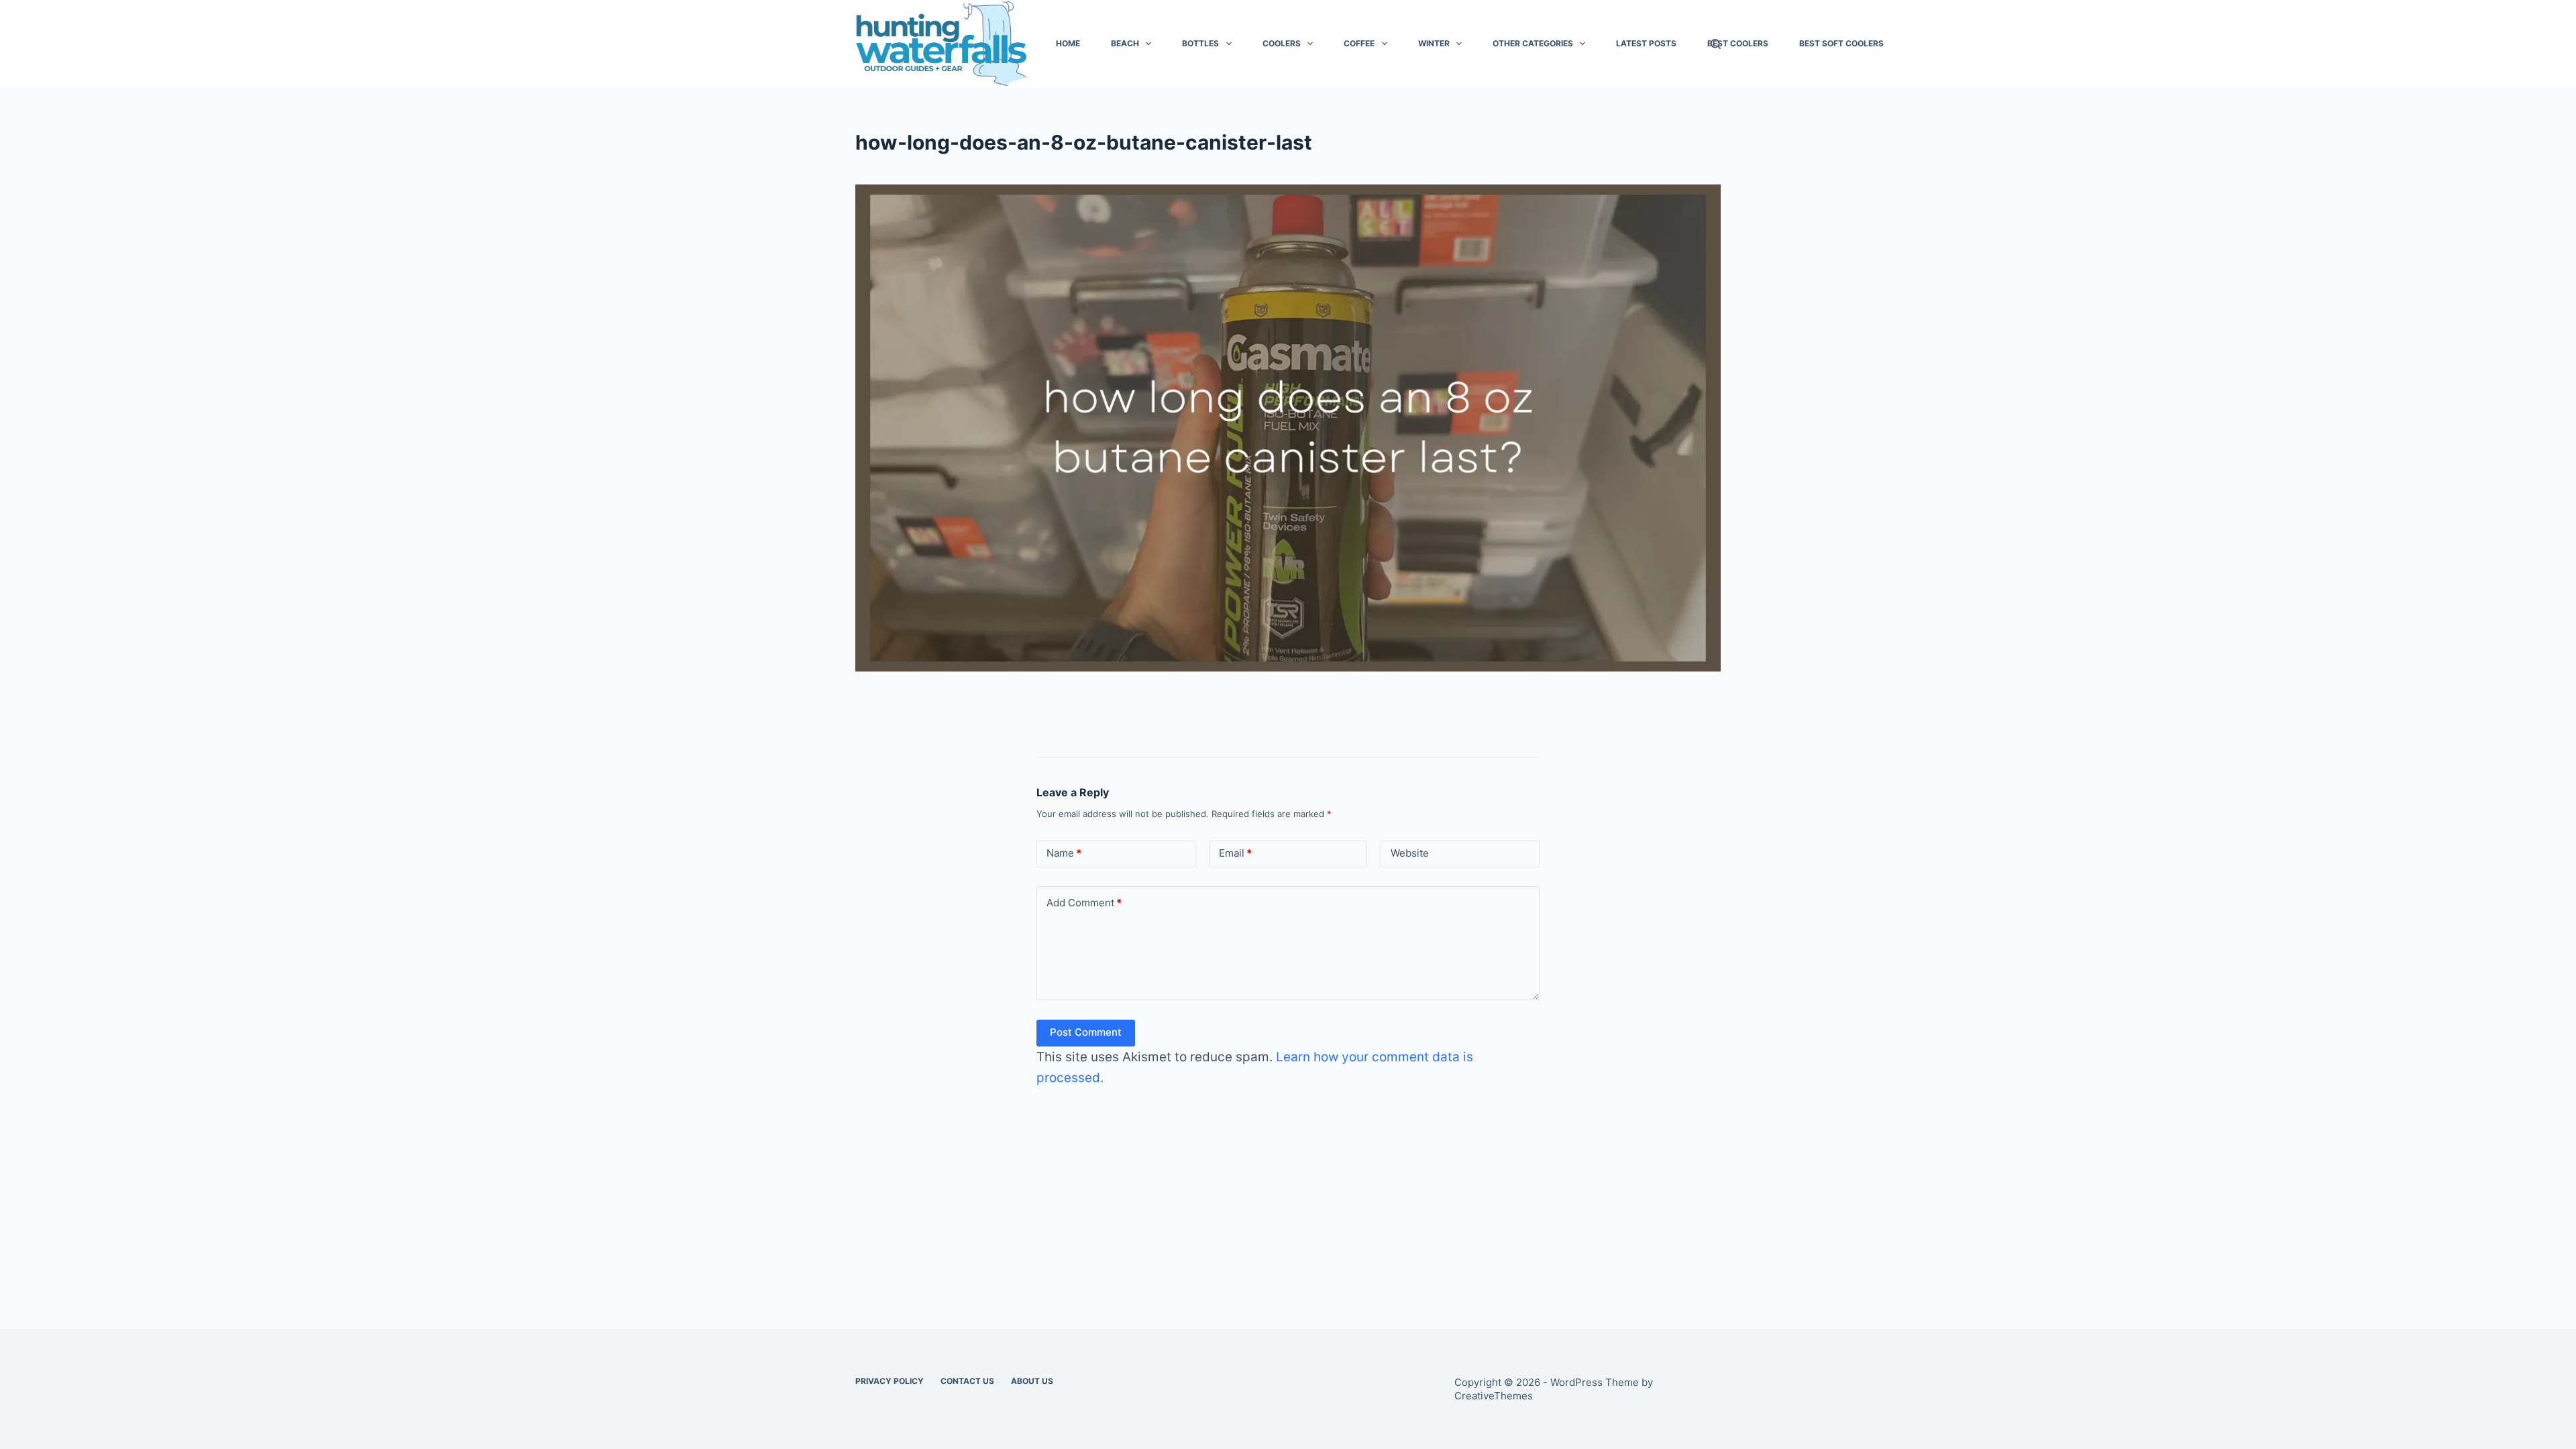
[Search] (1716, 44)
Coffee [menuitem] (1359, 43)
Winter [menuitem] (1434, 43)
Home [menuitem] (1068, 43)
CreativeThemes (1494, 1396)
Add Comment (1084, 903)
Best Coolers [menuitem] (1738, 43)
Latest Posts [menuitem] (1646, 43)
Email (1235, 853)
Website (1410, 853)
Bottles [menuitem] (1200, 43)
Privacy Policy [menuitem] (890, 1381)
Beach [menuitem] (1125, 43)
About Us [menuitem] (1032, 1381)
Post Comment (1086, 1032)
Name (1064, 853)
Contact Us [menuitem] (967, 1381)
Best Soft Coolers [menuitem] (1841, 43)
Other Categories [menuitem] (1533, 43)
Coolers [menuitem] (1282, 43)
